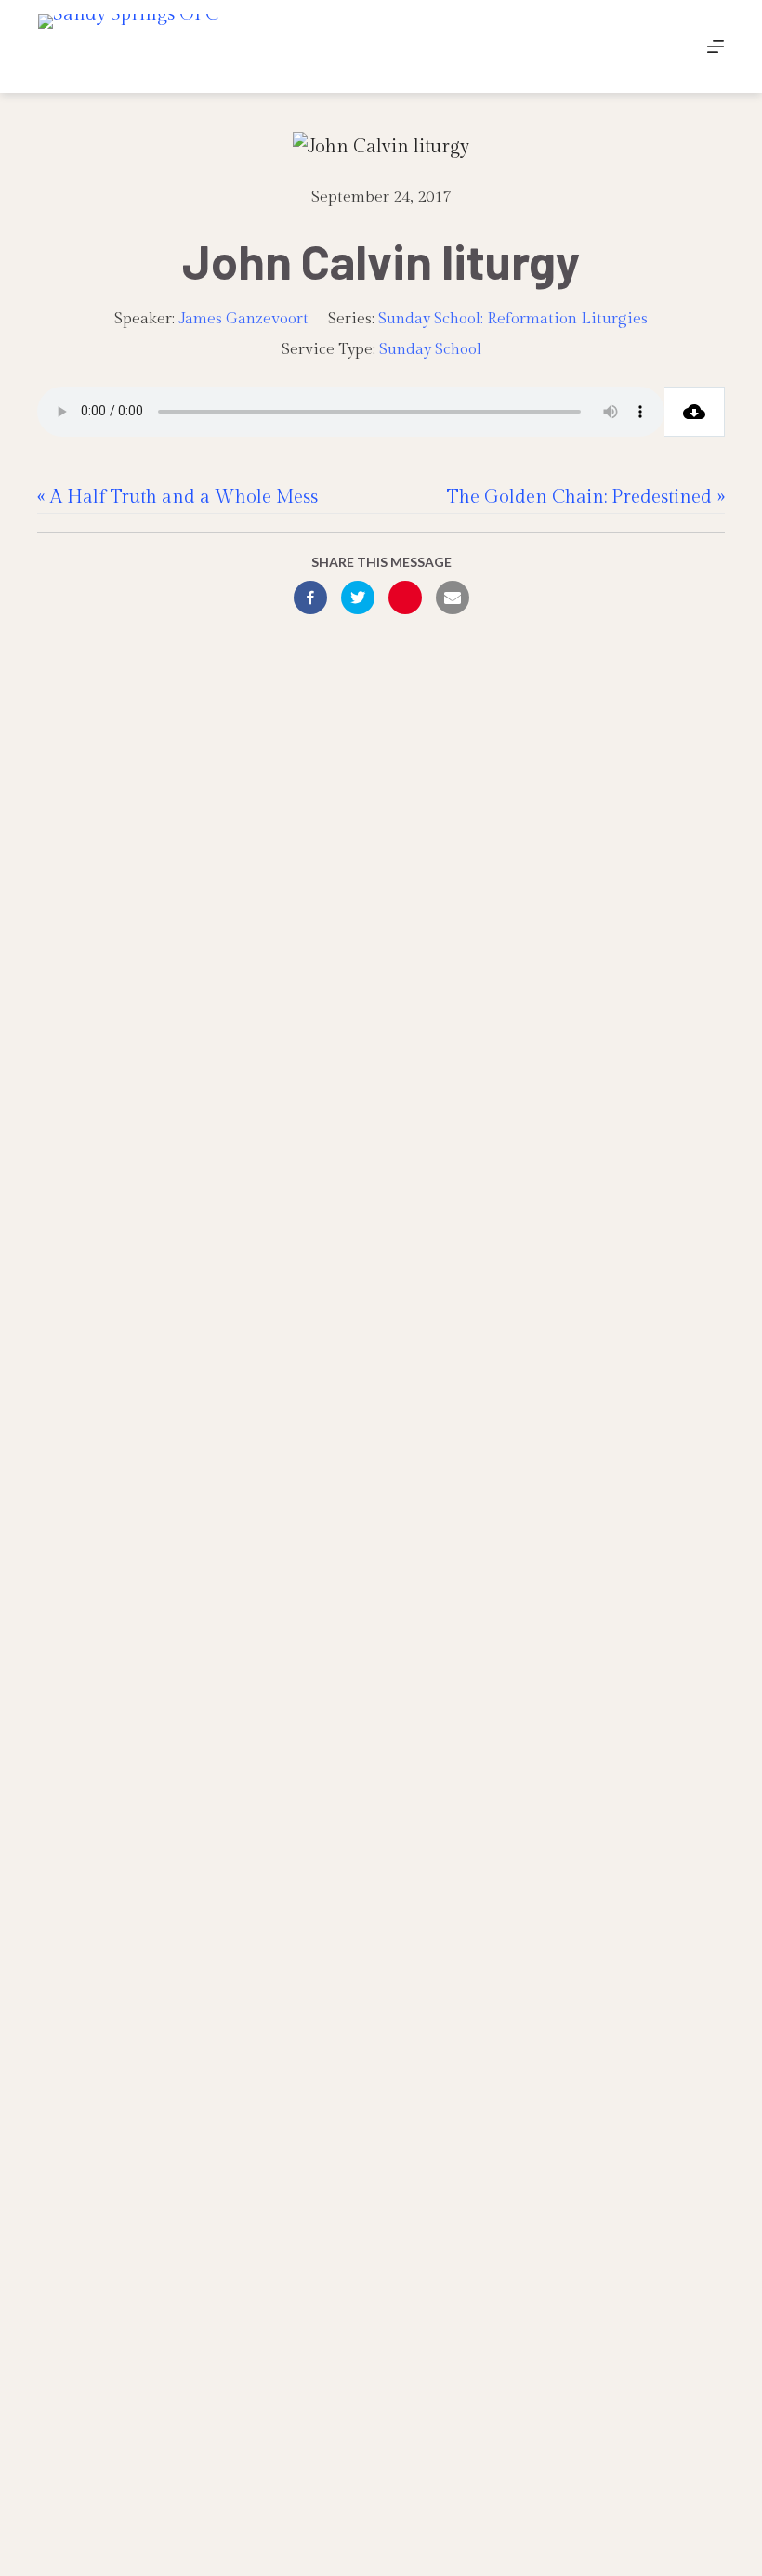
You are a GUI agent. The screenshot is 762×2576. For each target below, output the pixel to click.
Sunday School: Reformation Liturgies (513, 319)
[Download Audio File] (695, 412)
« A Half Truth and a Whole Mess (177, 497)
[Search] (672, 47)
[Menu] (716, 46)
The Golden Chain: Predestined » (586, 497)
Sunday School (430, 349)
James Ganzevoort (243, 319)
